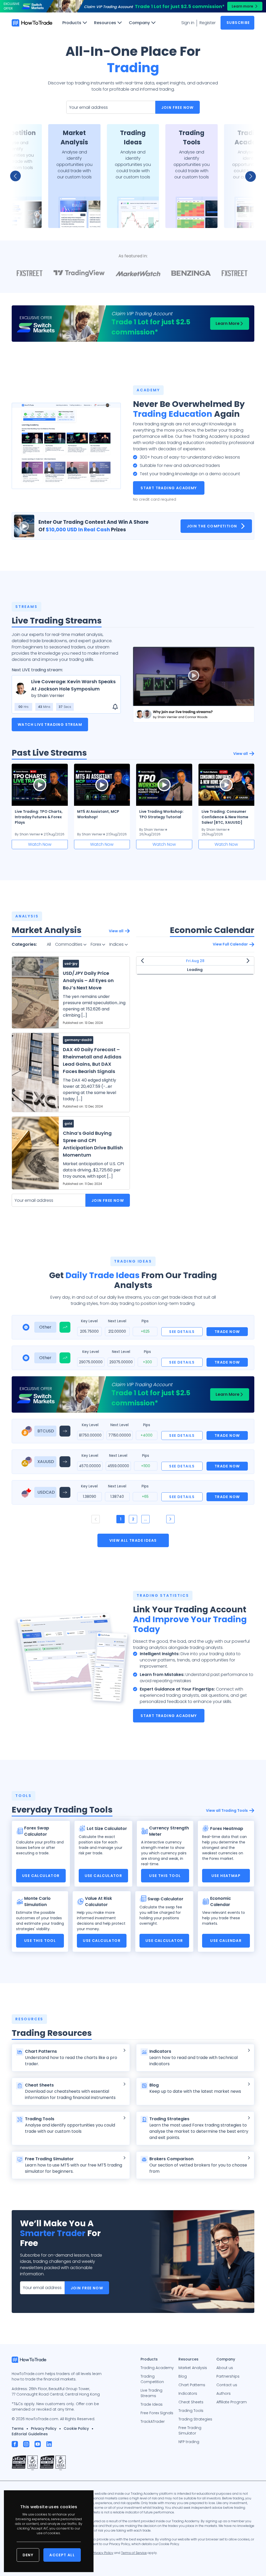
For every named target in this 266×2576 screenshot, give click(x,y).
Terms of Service (134, 2553)
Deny (28, 2555)
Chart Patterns (192, 2385)
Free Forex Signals (157, 2413)
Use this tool (165, 1876)
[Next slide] (248, 176)
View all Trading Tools (227, 1810)
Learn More (228, 323)
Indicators (188, 2393)
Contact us (227, 2385)
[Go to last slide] (18, 176)
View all (241, 754)
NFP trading (189, 2442)
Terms (18, 2429)
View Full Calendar (230, 944)
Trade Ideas (152, 2404)
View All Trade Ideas (133, 1540)
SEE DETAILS (182, 1332)
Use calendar (226, 1941)
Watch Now (40, 844)
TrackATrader (153, 2421)
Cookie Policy (76, 2429)
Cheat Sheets (191, 2402)
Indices (117, 944)
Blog (183, 2376)
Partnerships (228, 2376)
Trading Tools (191, 2411)
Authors (224, 2393)
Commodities (69, 944)
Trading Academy (157, 2368)
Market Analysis (193, 2368)
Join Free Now (178, 108)
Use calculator (41, 1876)
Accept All (62, 2555)
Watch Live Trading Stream (50, 725)
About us (225, 2368)
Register (208, 23)
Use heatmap (226, 1876)
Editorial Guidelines (30, 2434)
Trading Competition (152, 2379)
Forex (96, 944)
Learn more (242, 6)
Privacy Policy (44, 2429)
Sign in (188, 23)
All (49, 944)
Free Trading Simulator (190, 2430)
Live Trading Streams (151, 2393)
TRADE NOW (227, 1332)
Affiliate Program (232, 2402)
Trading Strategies (195, 2419)
